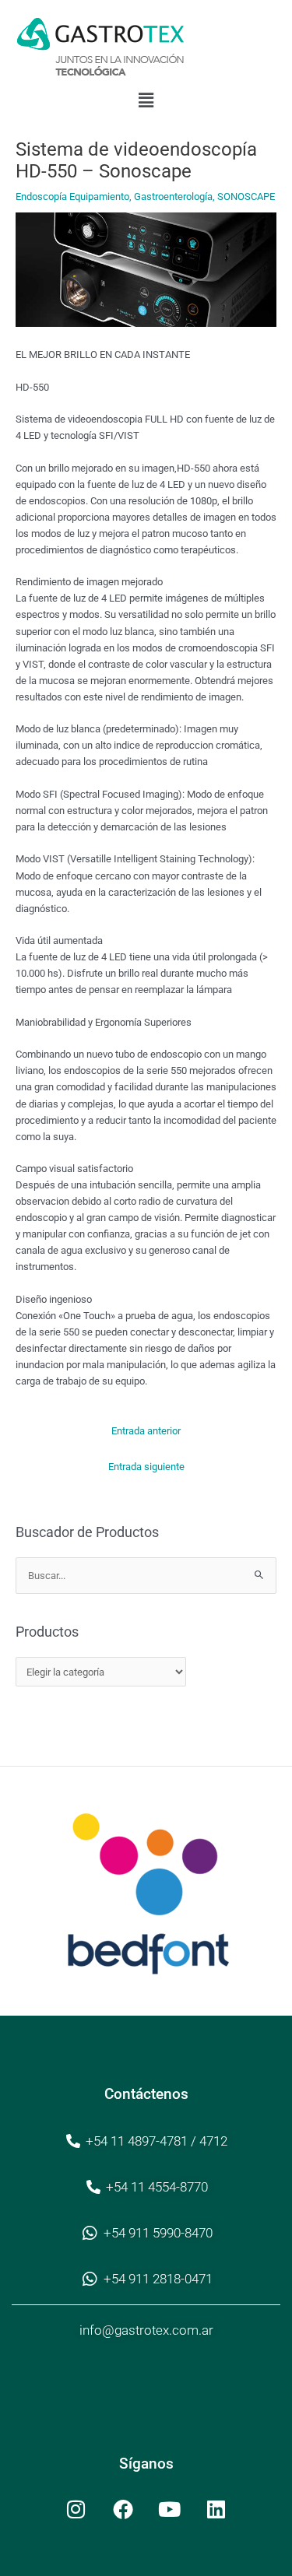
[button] (146, 100)
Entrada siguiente (146, 1467)
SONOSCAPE (246, 197)
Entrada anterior (146, 1431)
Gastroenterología (173, 197)
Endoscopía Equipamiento (72, 197)
